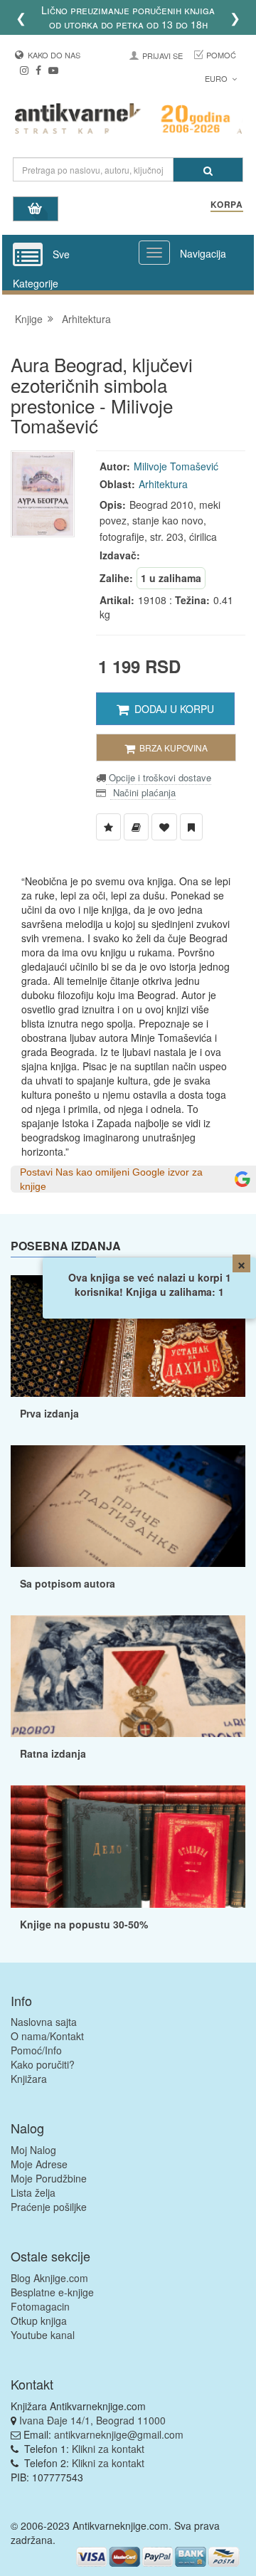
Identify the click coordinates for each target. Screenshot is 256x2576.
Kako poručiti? (43, 2064)
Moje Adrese (39, 2164)
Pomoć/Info (36, 2050)
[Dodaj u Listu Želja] (108, 827)
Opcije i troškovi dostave (159, 777)
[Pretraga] (208, 170)
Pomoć (221, 55)
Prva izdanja (49, 1413)
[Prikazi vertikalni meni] (28, 255)
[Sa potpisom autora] (128, 1506)
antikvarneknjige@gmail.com (119, 2434)
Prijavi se (162, 56)
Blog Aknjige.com (49, 2278)
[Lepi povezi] (128, 1846)
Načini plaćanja (143, 792)
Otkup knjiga (39, 2321)
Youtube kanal (43, 2335)
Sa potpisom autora (68, 1583)
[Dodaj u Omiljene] (164, 827)
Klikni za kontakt (108, 2449)
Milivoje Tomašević (176, 466)
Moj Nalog (33, 2150)
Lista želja (33, 2192)
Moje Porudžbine (49, 2178)
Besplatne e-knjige (52, 2292)
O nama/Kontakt (47, 2036)
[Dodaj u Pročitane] (191, 827)
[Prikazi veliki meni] (154, 253)
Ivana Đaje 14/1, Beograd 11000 (92, 2420)
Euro (217, 78)
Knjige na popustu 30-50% (84, 1924)
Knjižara (29, 2079)
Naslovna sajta (44, 2022)
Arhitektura (86, 319)
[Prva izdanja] (128, 1336)
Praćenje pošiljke (49, 2207)
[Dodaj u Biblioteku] (136, 827)
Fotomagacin (40, 2306)
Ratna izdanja (53, 1753)
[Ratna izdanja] (128, 1676)
